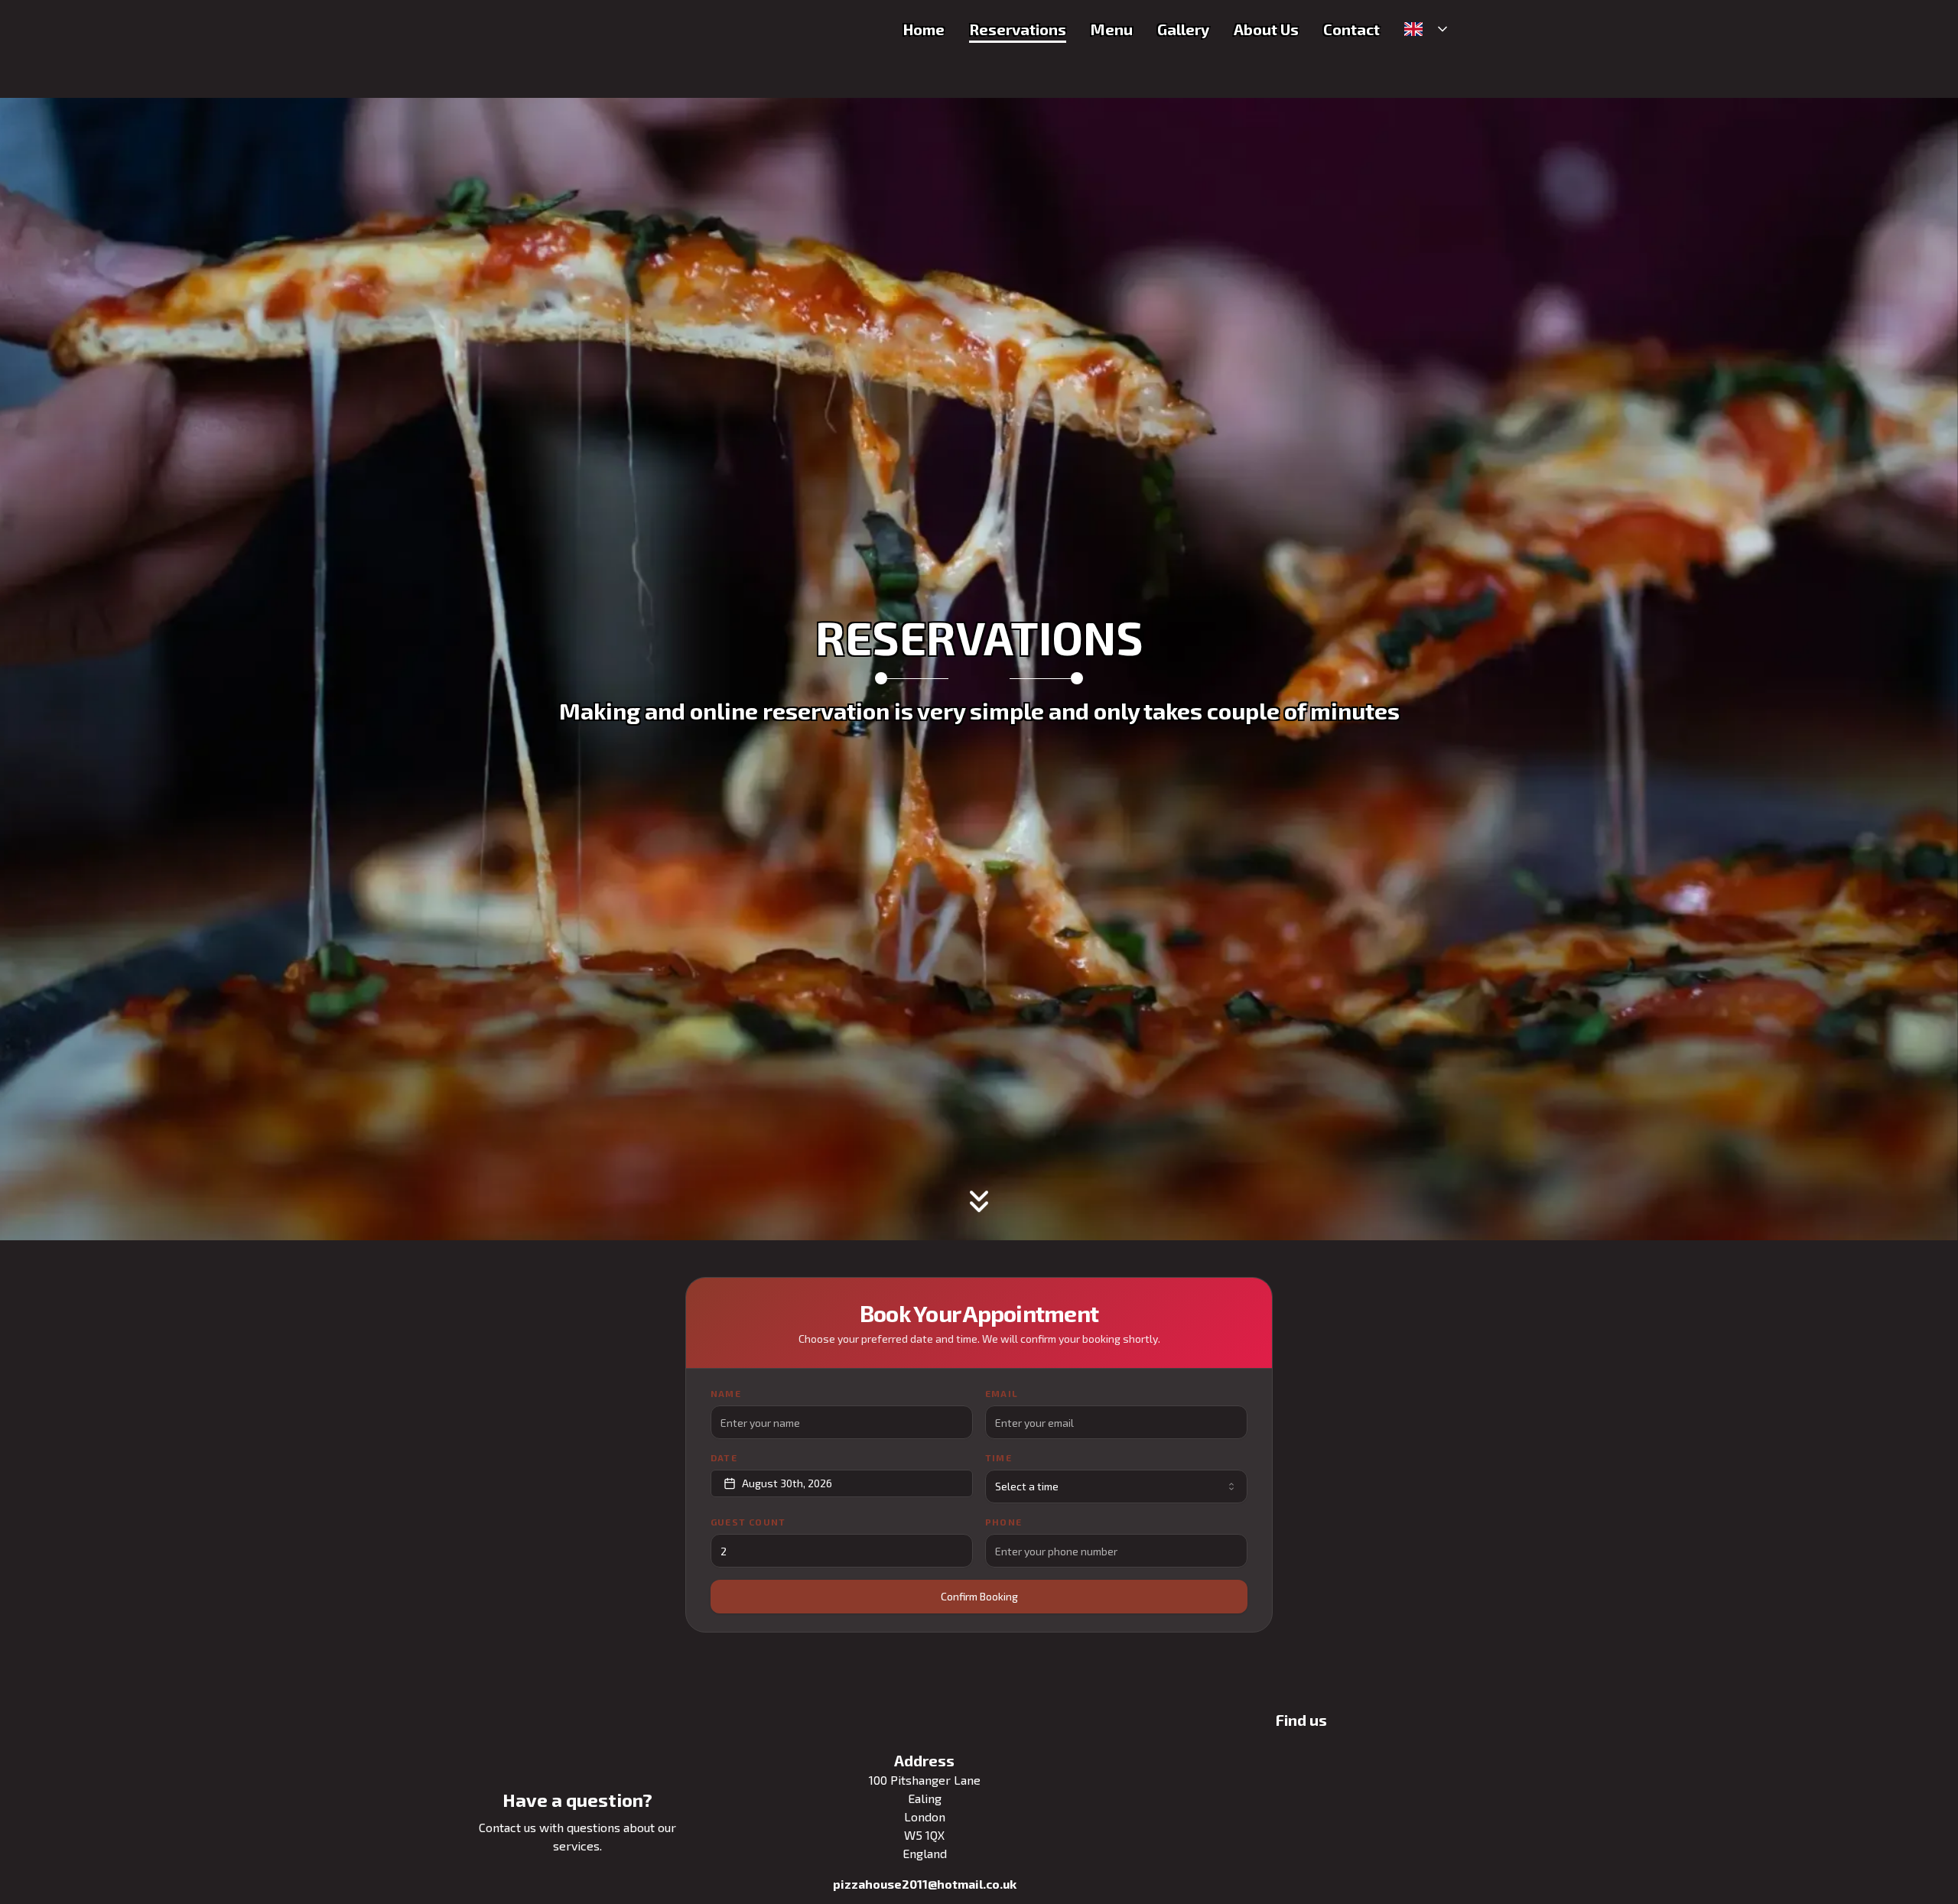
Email (1002, 1393)
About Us (1266, 29)
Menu (1112, 29)
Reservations (1018, 29)
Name (726, 1393)
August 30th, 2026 (787, 1483)
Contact (1351, 29)
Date (724, 1457)
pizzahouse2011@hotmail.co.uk (925, 1884)
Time (999, 1457)
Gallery (1183, 29)
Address (924, 1760)
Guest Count (748, 1522)
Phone (1003, 1522)
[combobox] (1116, 1486)
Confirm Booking (979, 1596)
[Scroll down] (979, 1210)
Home (924, 29)
